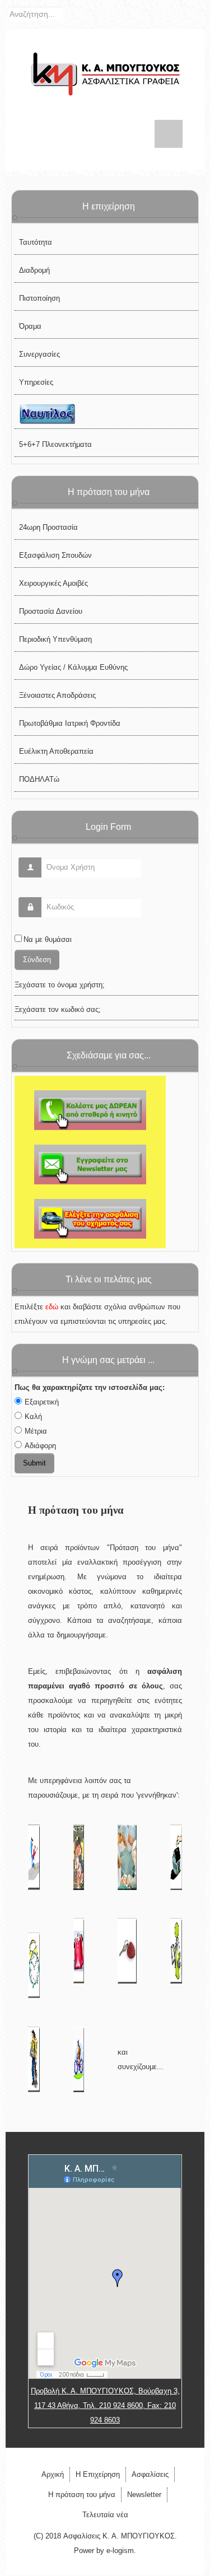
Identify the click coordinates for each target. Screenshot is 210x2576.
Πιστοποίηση (39, 298)
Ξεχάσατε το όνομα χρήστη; (60, 985)
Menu (169, 134)
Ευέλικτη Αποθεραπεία (56, 751)
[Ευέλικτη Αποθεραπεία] (34, 2059)
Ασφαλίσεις (150, 2474)
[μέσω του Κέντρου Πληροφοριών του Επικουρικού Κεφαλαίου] (90, 1218)
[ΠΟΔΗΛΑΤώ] (79, 2059)
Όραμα (30, 326)
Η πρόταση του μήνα (82, 2495)
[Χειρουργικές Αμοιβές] (127, 1857)
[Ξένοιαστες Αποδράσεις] (79, 1950)
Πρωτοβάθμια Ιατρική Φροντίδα (70, 723)
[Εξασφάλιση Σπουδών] (79, 1857)
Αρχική (53, 2474)
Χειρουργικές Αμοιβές (53, 583)
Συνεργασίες (39, 354)
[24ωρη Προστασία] (34, 1857)
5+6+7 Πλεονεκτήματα (55, 444)
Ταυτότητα (36, 242)
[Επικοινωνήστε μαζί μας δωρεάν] (90, 1110)
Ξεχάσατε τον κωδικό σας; (58, 1009)
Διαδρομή (34, 270)
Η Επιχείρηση (98, 2474)
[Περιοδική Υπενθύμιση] (34, 1965)
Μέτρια (36, 1431)
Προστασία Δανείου (51, 611)
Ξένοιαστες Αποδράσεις (57, 695)
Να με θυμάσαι (48, 939)
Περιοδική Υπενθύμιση (55, 639)
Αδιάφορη (40, 1446)
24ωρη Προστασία (48, 527)
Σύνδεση (37, 960)
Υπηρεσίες (36, 382)
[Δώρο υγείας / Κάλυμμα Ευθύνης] (127, 1950)
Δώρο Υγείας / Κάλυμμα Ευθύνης (73, 667)
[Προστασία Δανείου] (176, 1857)
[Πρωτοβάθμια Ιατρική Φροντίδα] (176, 1950)
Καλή (33, 1417)
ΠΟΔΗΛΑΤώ (39, 779)
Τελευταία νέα (105, 2515)
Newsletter (144, 2495)
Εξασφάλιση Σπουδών (55, 555)
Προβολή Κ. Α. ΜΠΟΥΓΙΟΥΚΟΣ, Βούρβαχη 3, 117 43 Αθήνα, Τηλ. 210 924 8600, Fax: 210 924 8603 (105, 2405)
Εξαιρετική (42, 1402)
